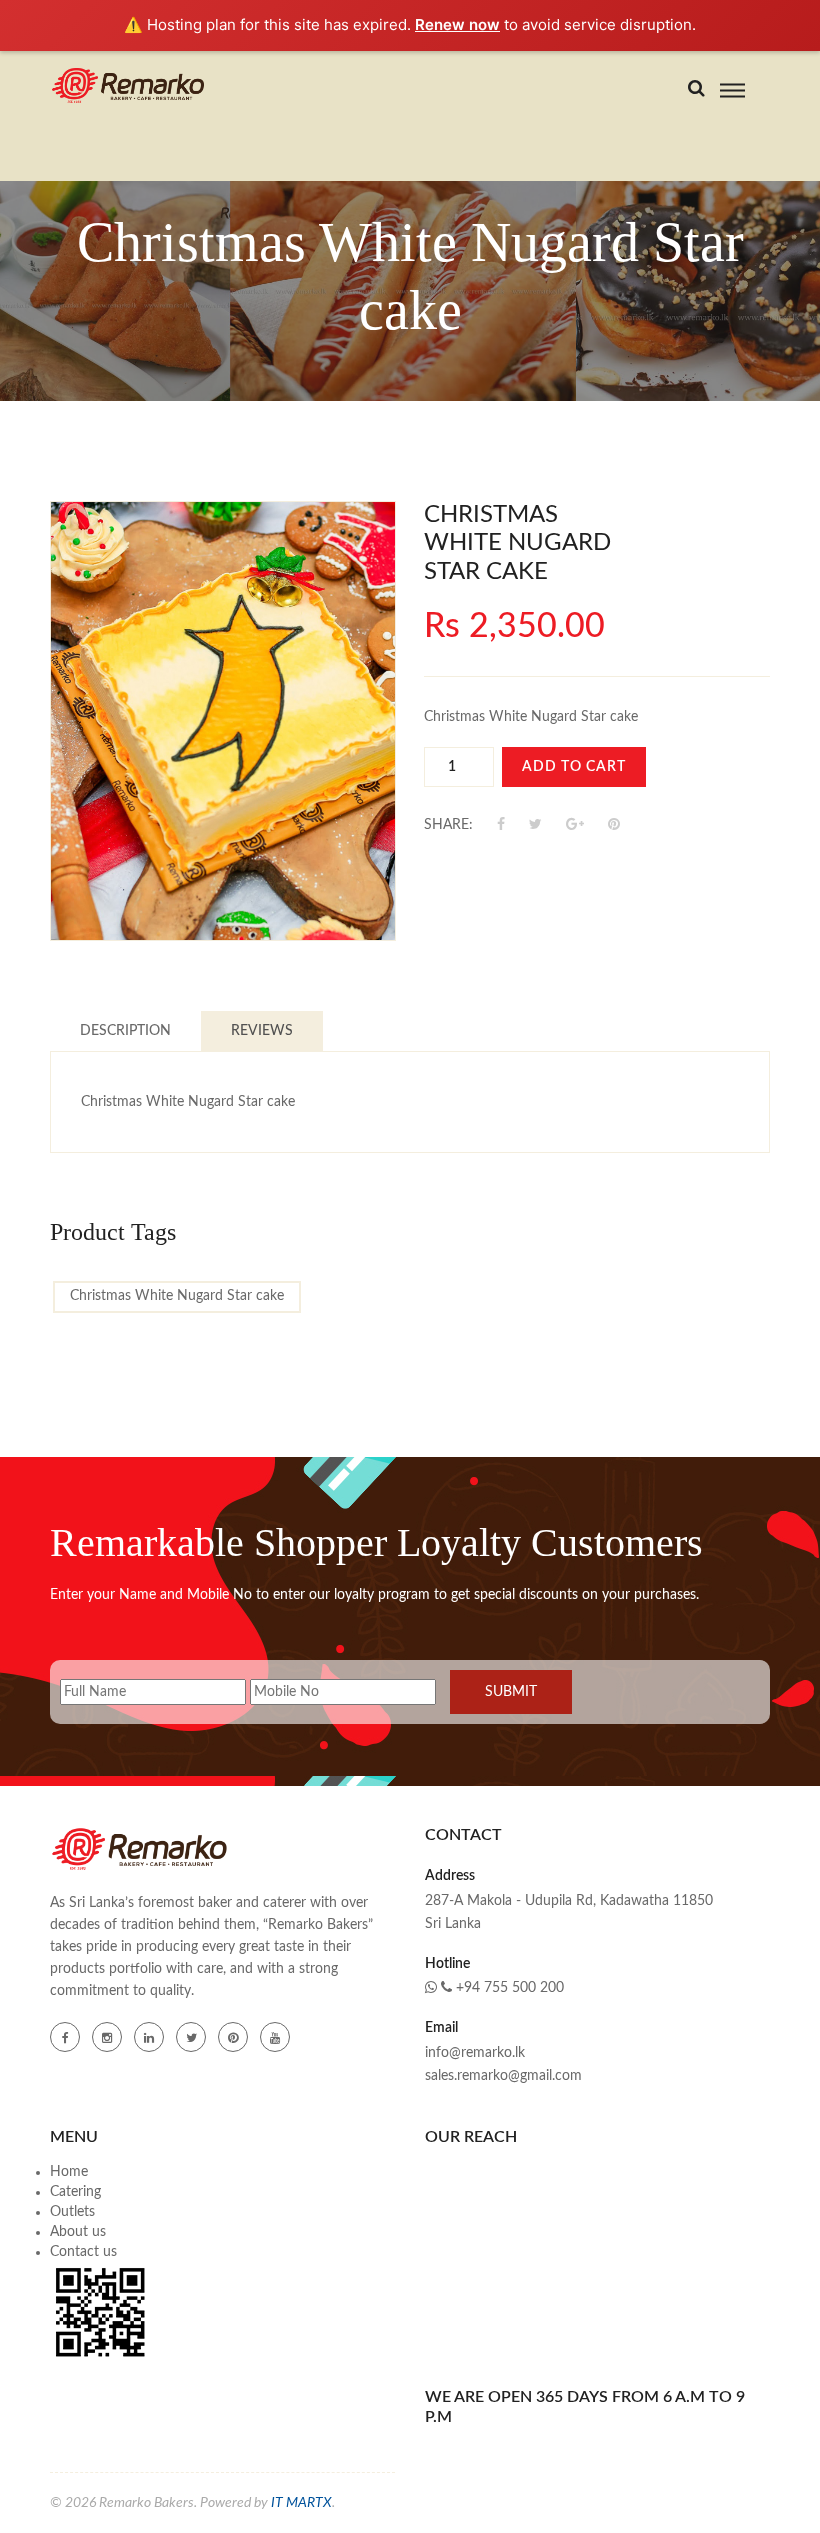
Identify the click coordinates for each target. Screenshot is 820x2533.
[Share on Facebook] (503, 825)
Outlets (72, 2212)
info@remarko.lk (475, 2053)
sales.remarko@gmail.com (503, 2076)
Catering (75, 2192)
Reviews (262, 1031)
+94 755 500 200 (508, 1988)
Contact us (83, 2252)
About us (78, 2232)
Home (69, 2172)
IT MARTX (301, 2503)
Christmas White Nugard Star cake (177, 1296)
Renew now (457, 24)
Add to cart (574, 767)
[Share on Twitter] (537, 825)
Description (125, 1031)
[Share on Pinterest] (614, 825)
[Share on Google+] (577, 825)
